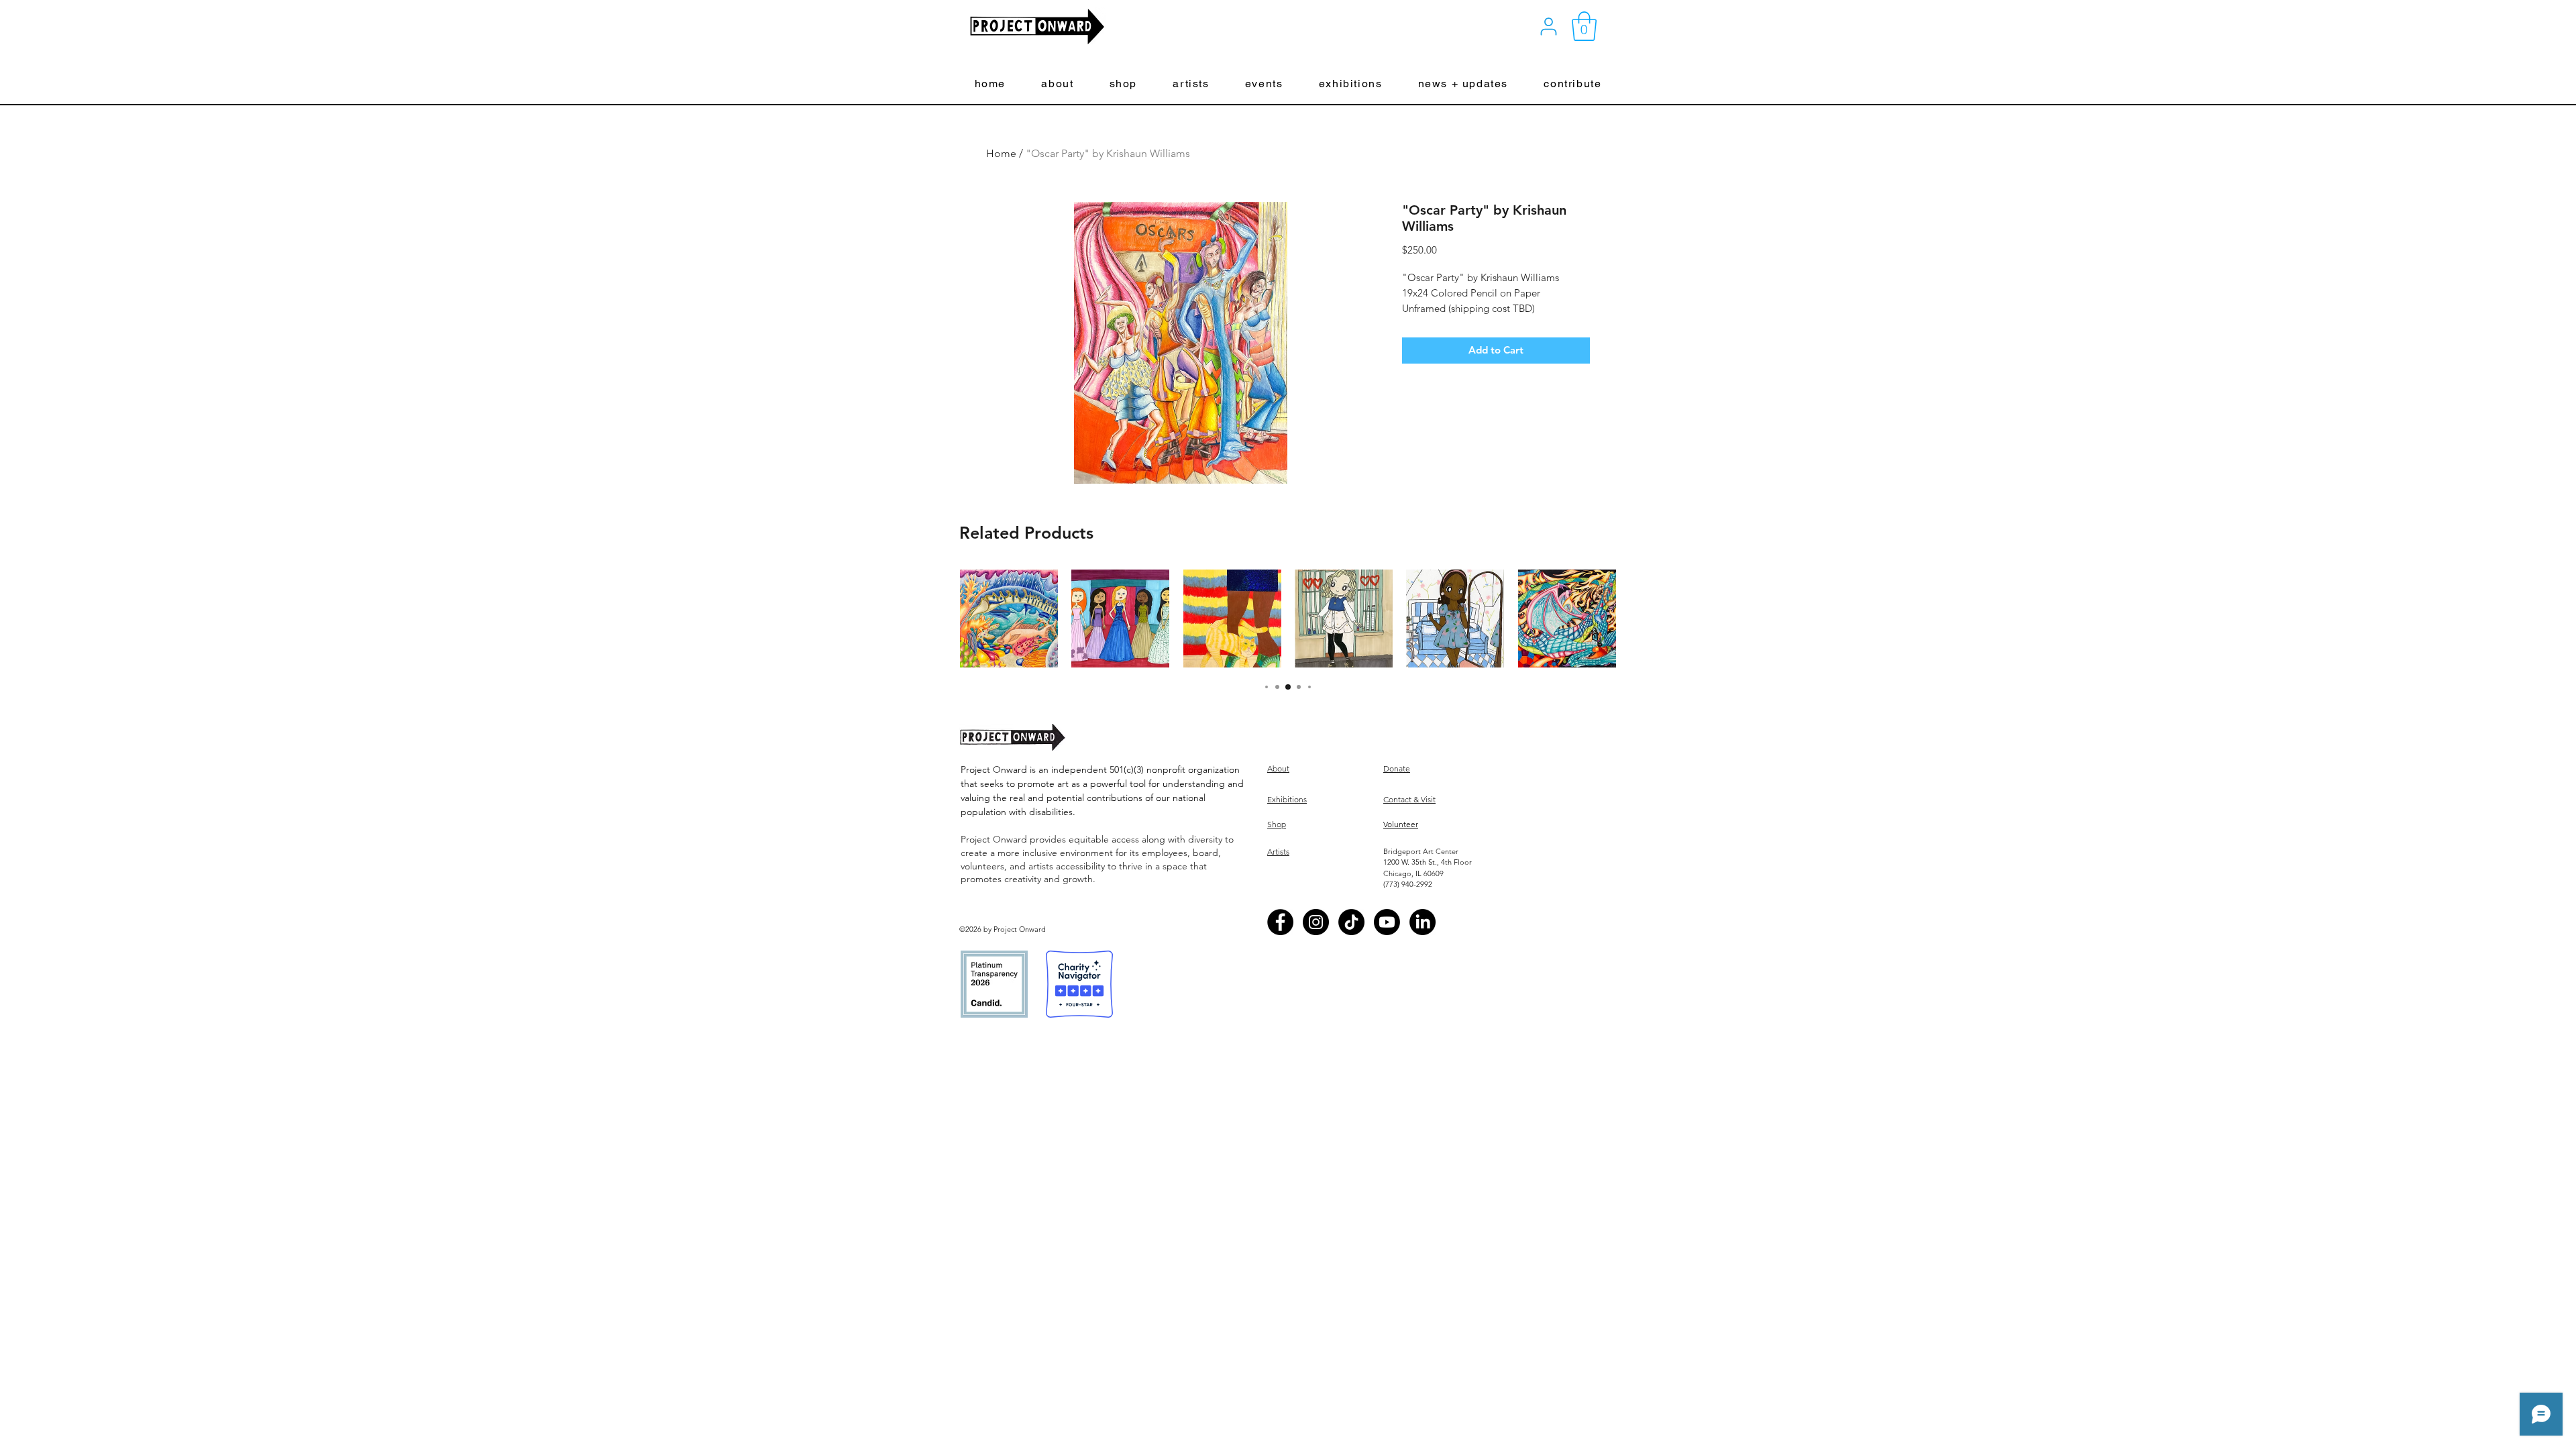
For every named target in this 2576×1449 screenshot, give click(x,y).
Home (1001, 153)
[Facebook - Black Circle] (1280, 922)
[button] (1058, 84)
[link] (1584, 26)
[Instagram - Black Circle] (1316, 922)
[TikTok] (1351, 922)
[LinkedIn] (1423, 922)
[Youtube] (1387, 922)
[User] (1549, 26)
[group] (1288, 619)
